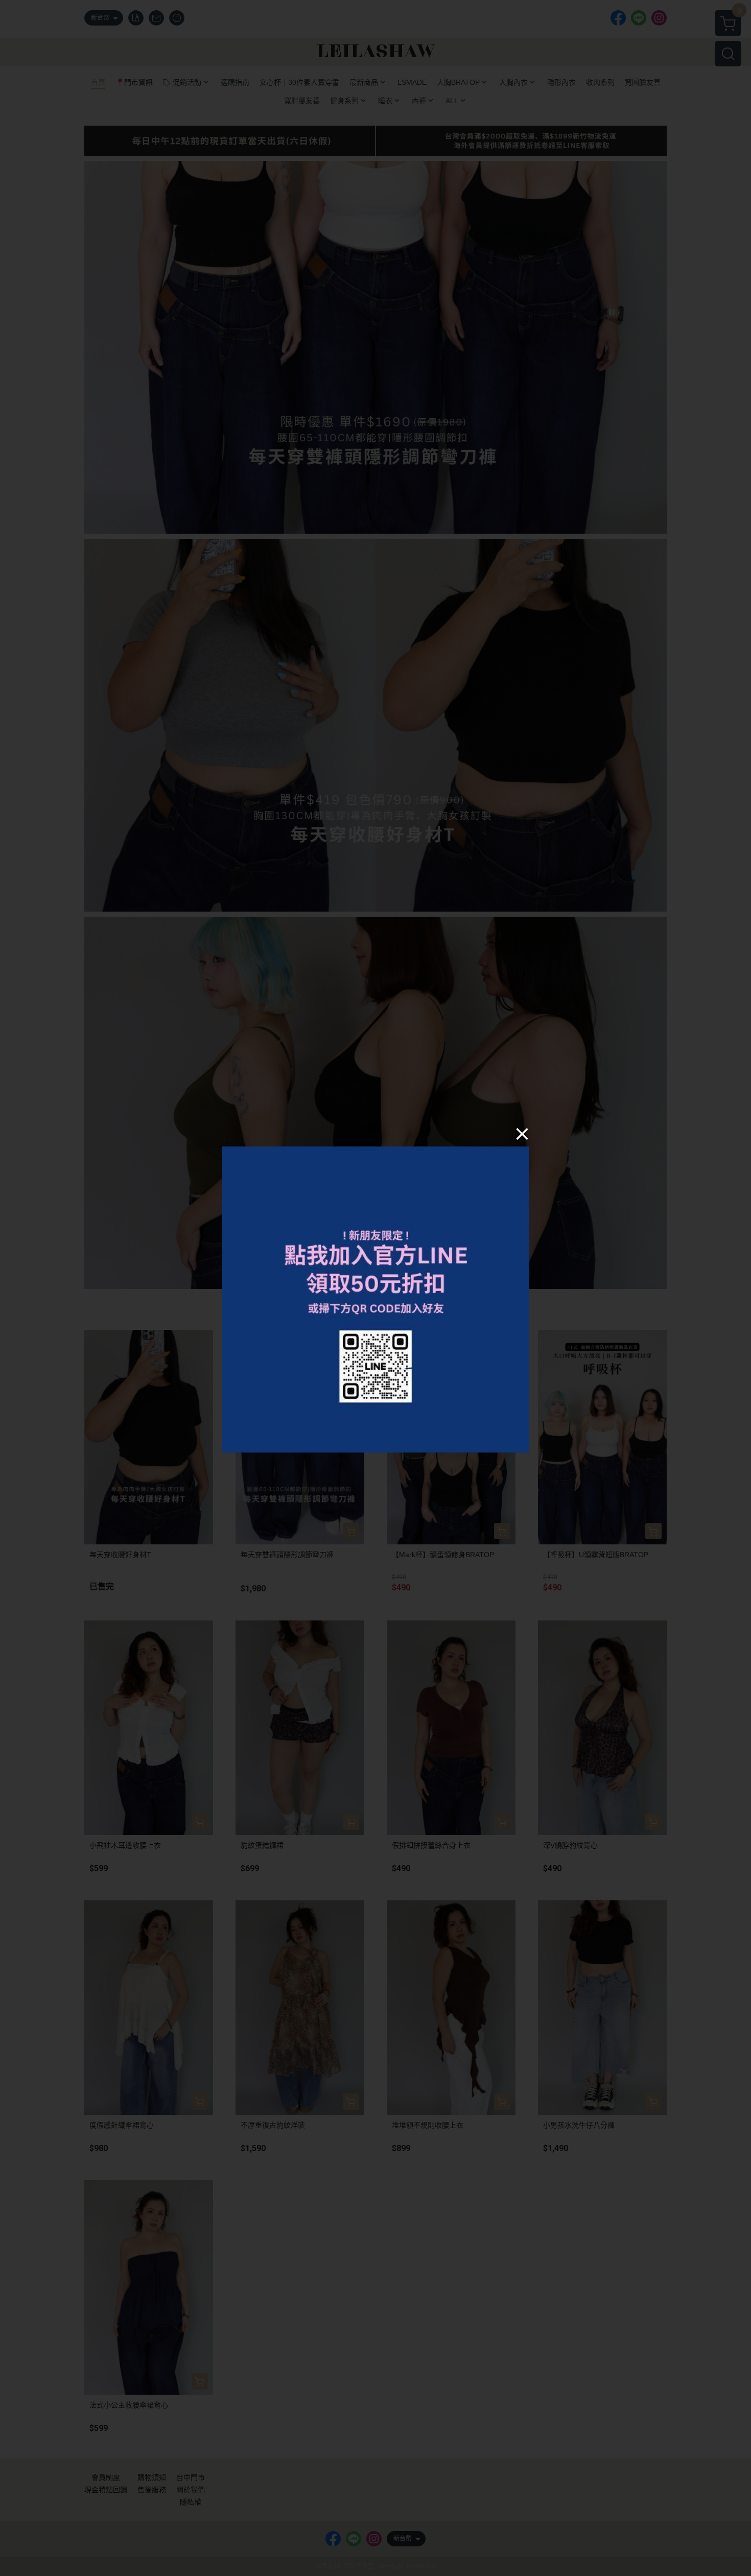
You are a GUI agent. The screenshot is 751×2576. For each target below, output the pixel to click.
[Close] (522, 1134)
